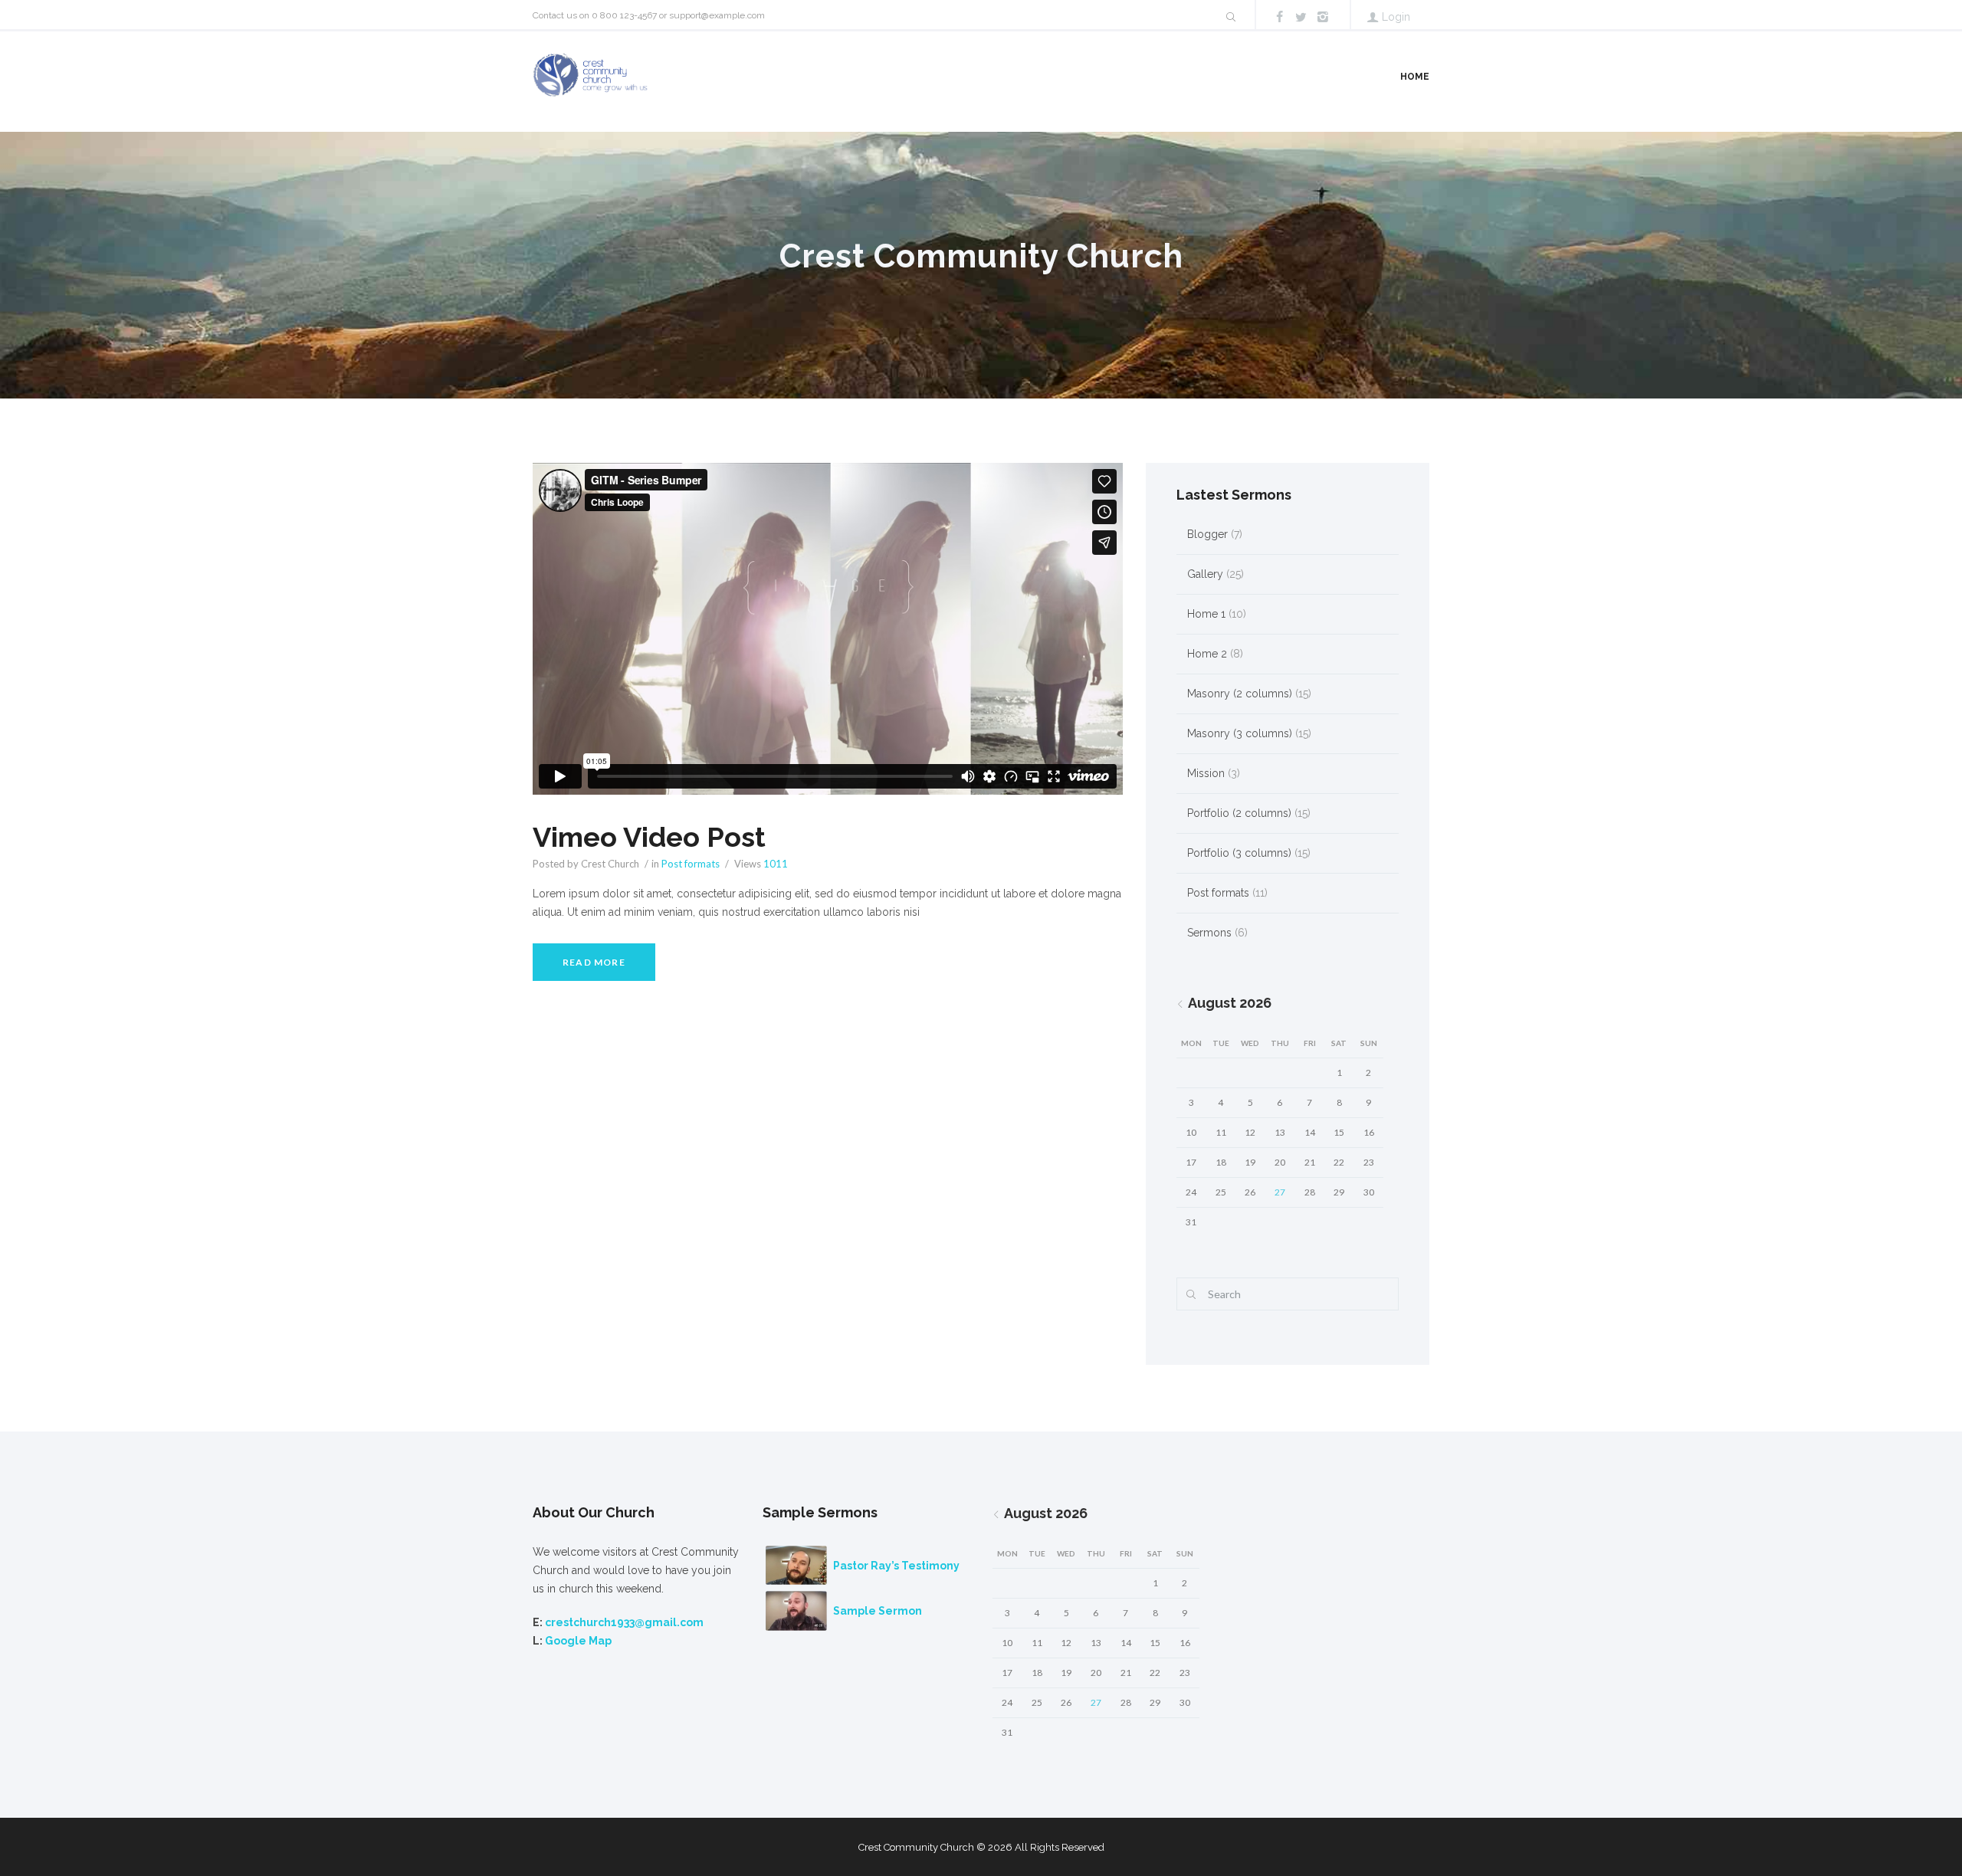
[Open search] (1230, 17)
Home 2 (1207, 654)
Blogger (1207, 534)
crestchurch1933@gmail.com (624, 1622)
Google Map (578, 1641)
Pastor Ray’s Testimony (896, 1566)
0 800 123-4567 (624, 15)
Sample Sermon (878, 1611)
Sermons (1209, 933)
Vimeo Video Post (649, 837)
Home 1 (1206, 614)
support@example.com (717, 15)
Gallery (1205, 574)
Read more (594, 962)
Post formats (691, 864)
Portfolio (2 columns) (1239, 813)
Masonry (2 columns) (1240, 694)
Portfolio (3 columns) (1239, 853)
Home (1415, 77)
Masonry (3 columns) (1240, 733)
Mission (1206, 773)
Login (1396, 17)
